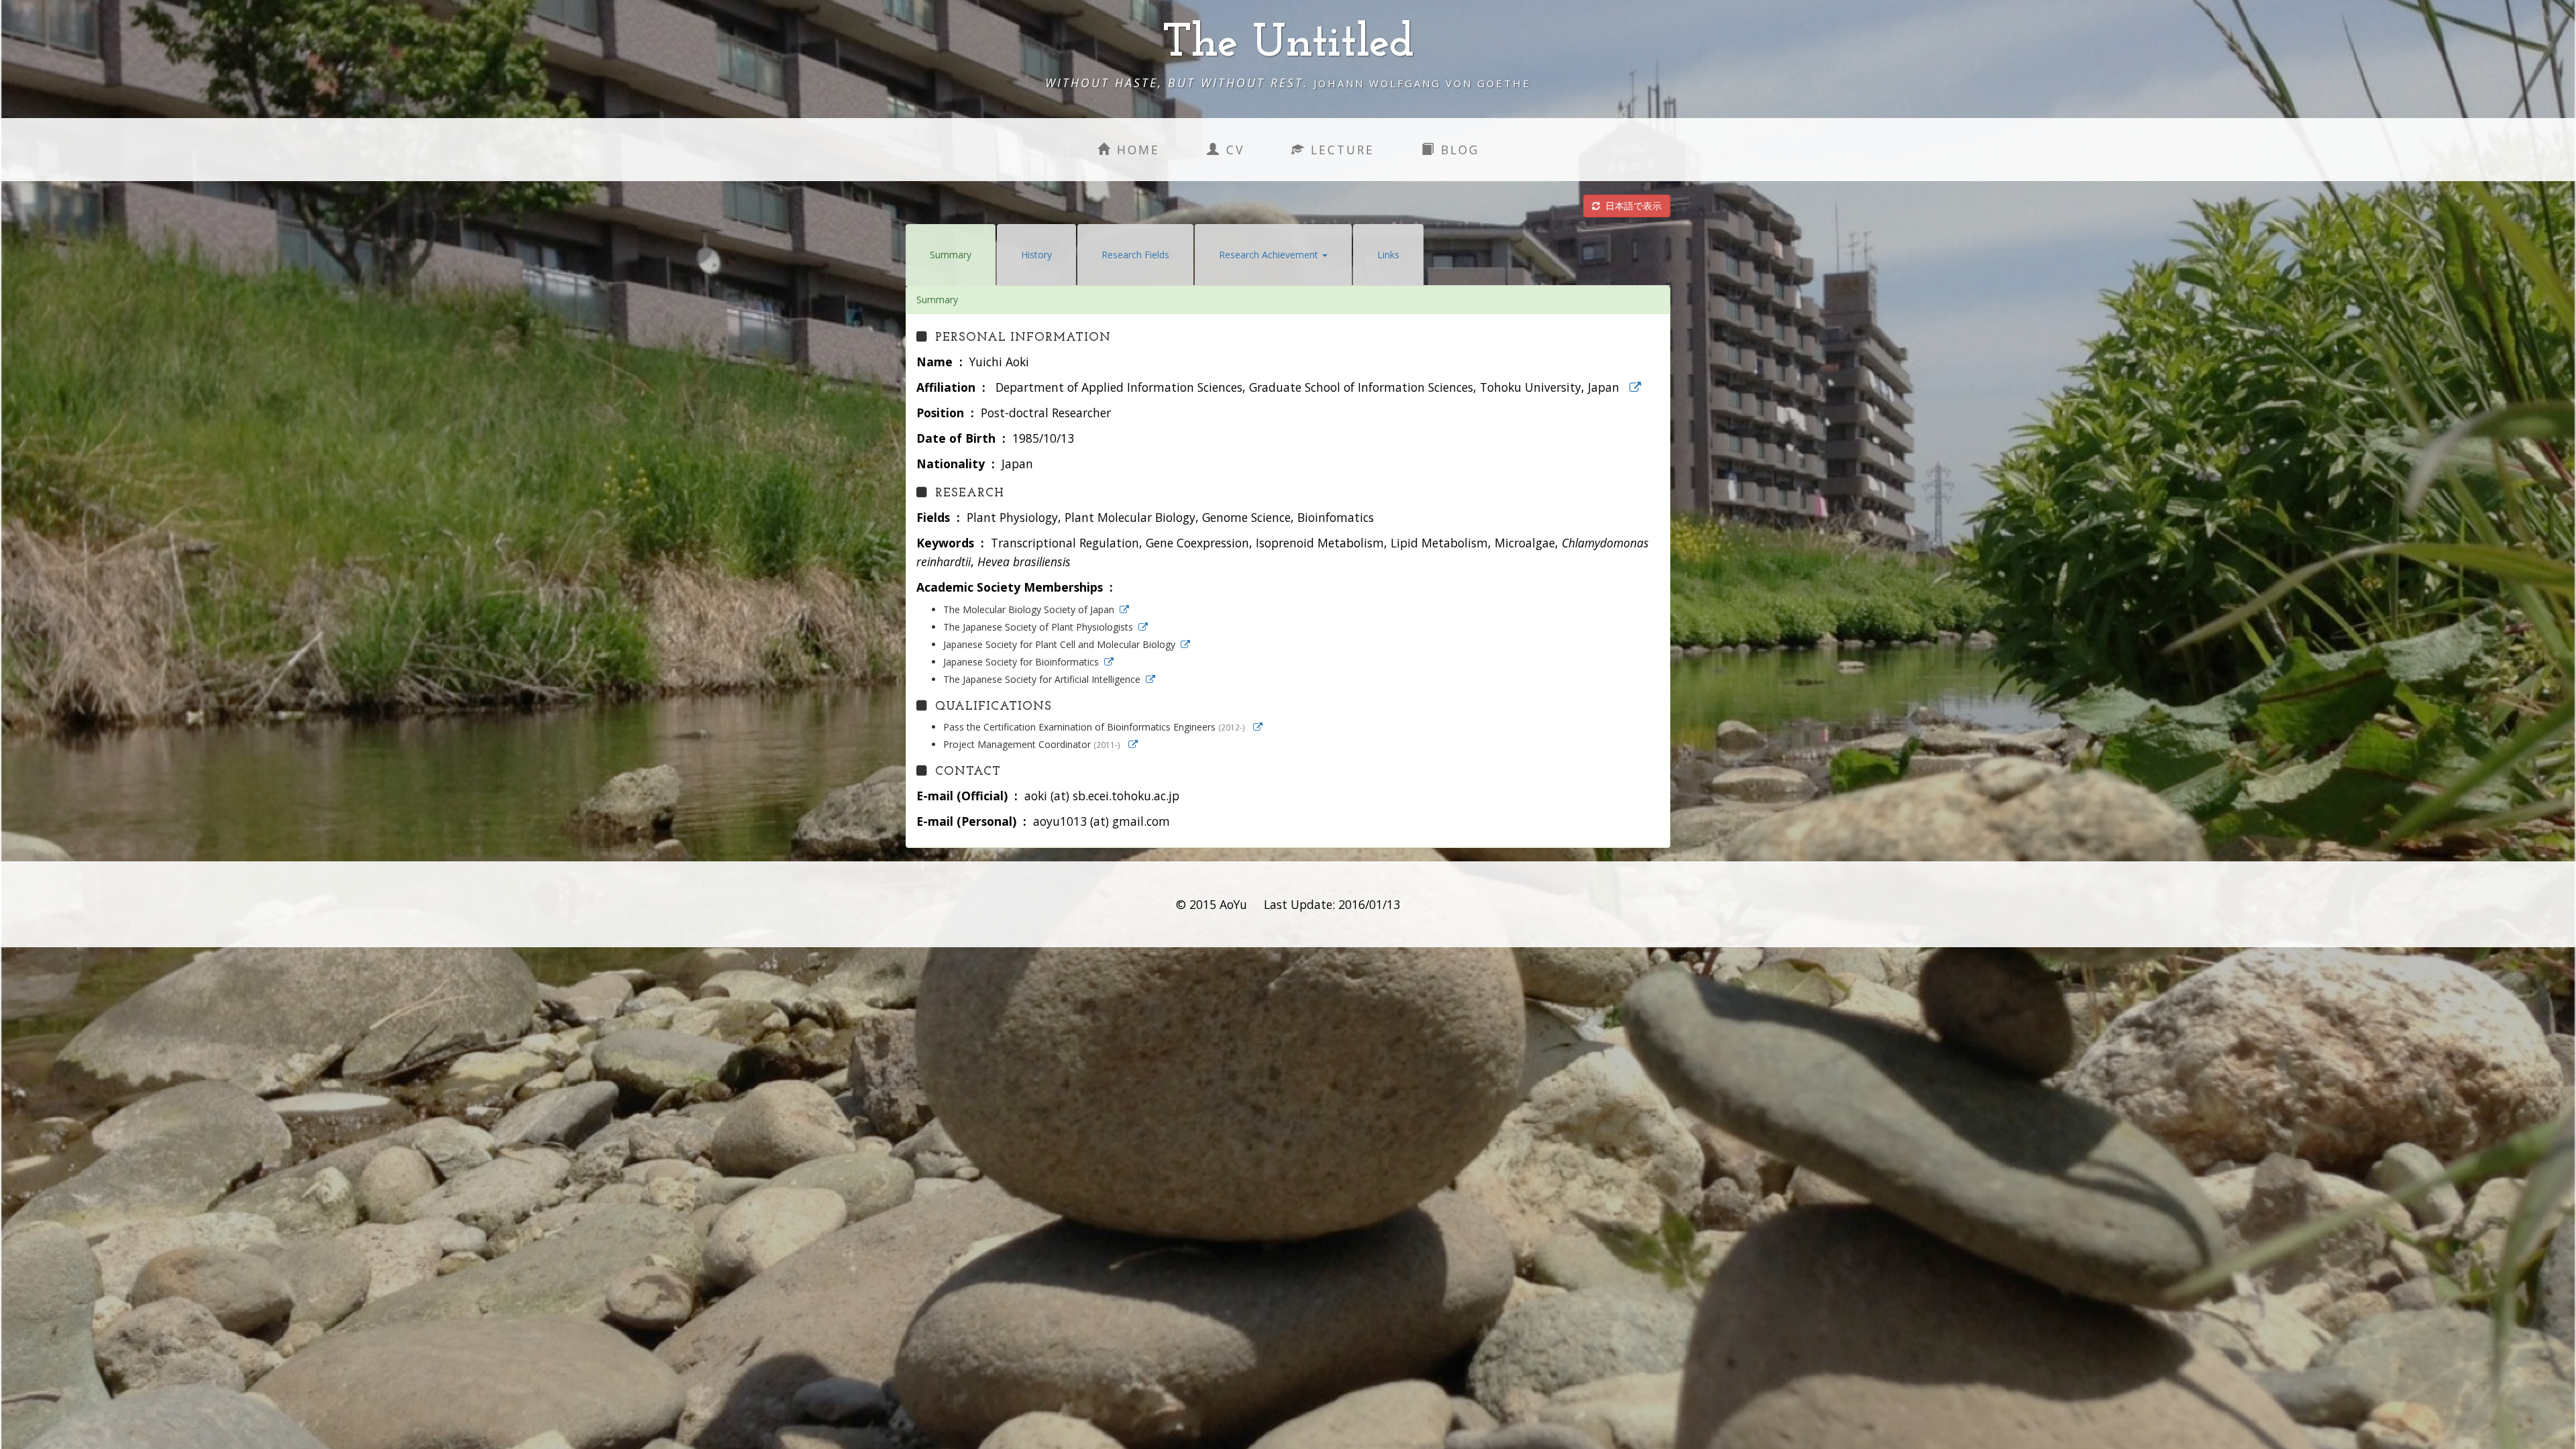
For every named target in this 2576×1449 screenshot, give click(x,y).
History (1036, 255)
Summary (951, 255)
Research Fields (1135, 255)
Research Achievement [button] (1270, 255)
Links (1388, 255)
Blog (1457, 150)
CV (1233, 150)
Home (1136, 150)
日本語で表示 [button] (1631, 206)
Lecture (1340, 150)
